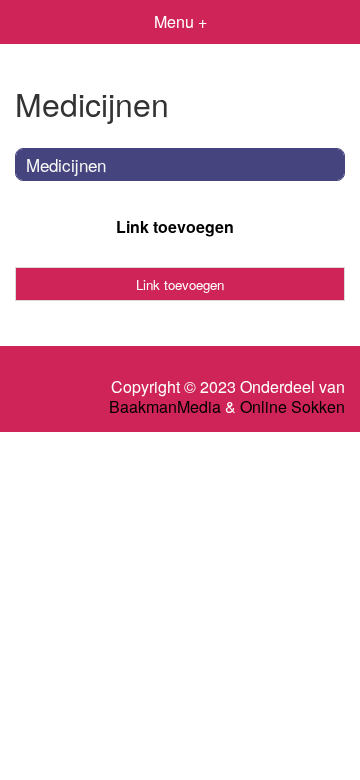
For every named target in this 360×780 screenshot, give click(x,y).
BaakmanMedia (165, 407)
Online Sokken (292, 407)
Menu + (180, 21)
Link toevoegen (175, 226)
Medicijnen (66, 164)
